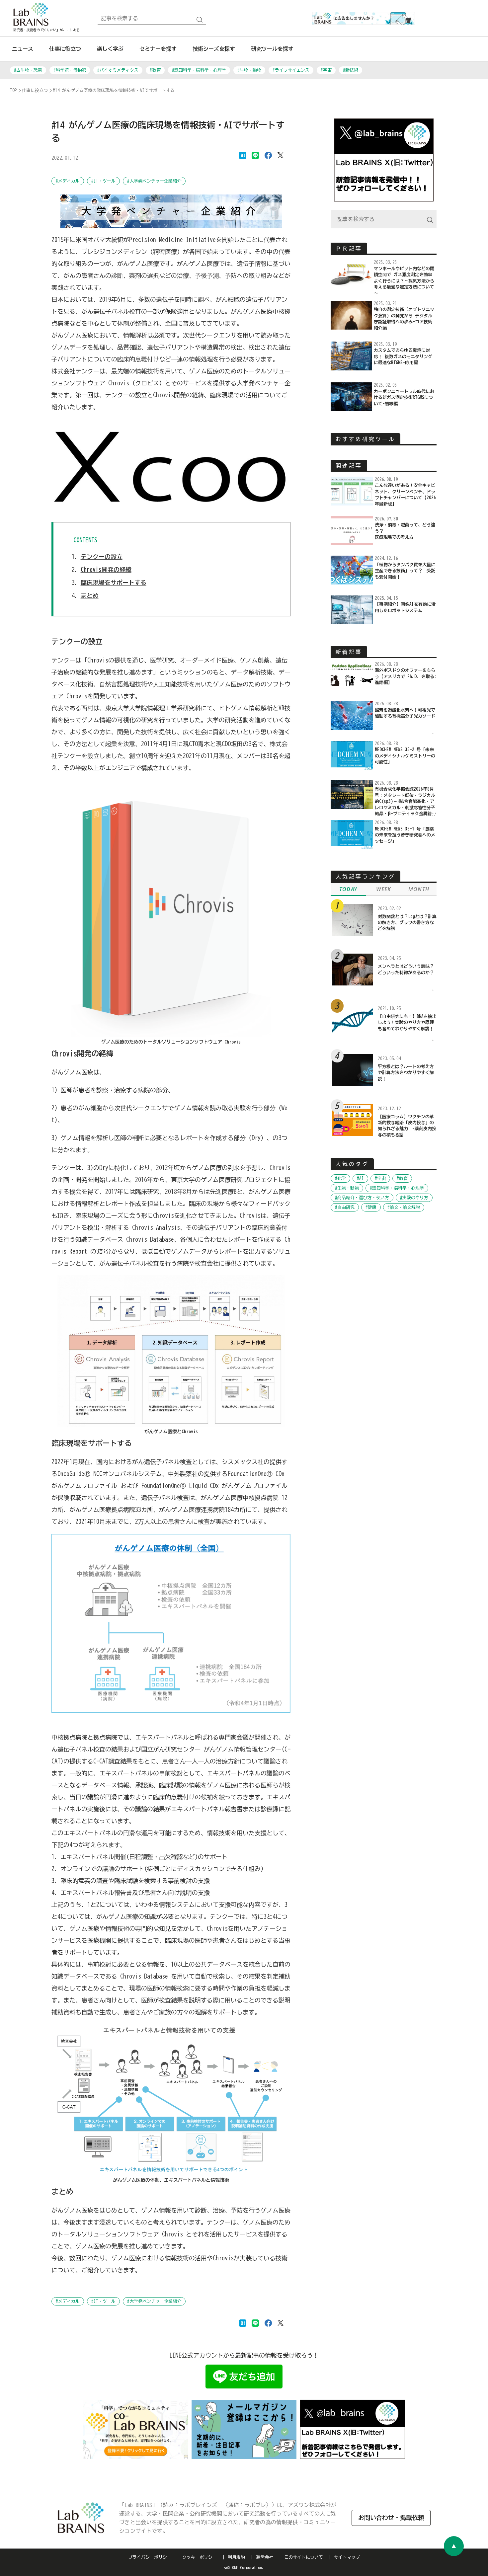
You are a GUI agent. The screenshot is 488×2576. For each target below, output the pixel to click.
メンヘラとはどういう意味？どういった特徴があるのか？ (406, 969)
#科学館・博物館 (70, 70)
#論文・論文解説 (404, 1207)
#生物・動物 (249, 70)
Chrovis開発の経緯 (106, 570)
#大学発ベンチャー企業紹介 (154, 181)
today (348, 889)
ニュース (23, 49)
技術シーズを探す (214, 49)
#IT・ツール (103, 181)
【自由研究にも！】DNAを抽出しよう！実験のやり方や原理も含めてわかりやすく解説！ (407, 1023)
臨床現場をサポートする (114, 583)
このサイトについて (304, 2557)
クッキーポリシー (200, 2557)
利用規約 (236, 2557)
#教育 (155, 70)
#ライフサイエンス (291, 70)
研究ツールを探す (272, 49)
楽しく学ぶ (110, 49)
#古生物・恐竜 (28, 70)
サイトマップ (347, 2557)
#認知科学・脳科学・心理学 (199, 70)
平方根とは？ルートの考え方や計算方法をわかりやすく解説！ (406, 1073)
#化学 (340, 1178)
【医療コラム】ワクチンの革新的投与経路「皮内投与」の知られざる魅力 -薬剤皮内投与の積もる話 (407, 1126)
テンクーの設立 (102, 557)
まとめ (90, 595)
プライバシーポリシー (150, 2557)
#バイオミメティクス (118, 70)
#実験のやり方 (414, 1198)
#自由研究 (345, 1207)
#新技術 (351, 70)
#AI (360, 1178)
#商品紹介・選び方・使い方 (362, 1198)
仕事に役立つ (65, 49)
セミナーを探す (158, 49)
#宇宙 (326, 70)
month (419, 889)
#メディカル (68, 181)
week (383, 889)
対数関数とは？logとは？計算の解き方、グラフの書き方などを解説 (407, 923)
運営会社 (265, 2557)
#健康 (371, 1207)
